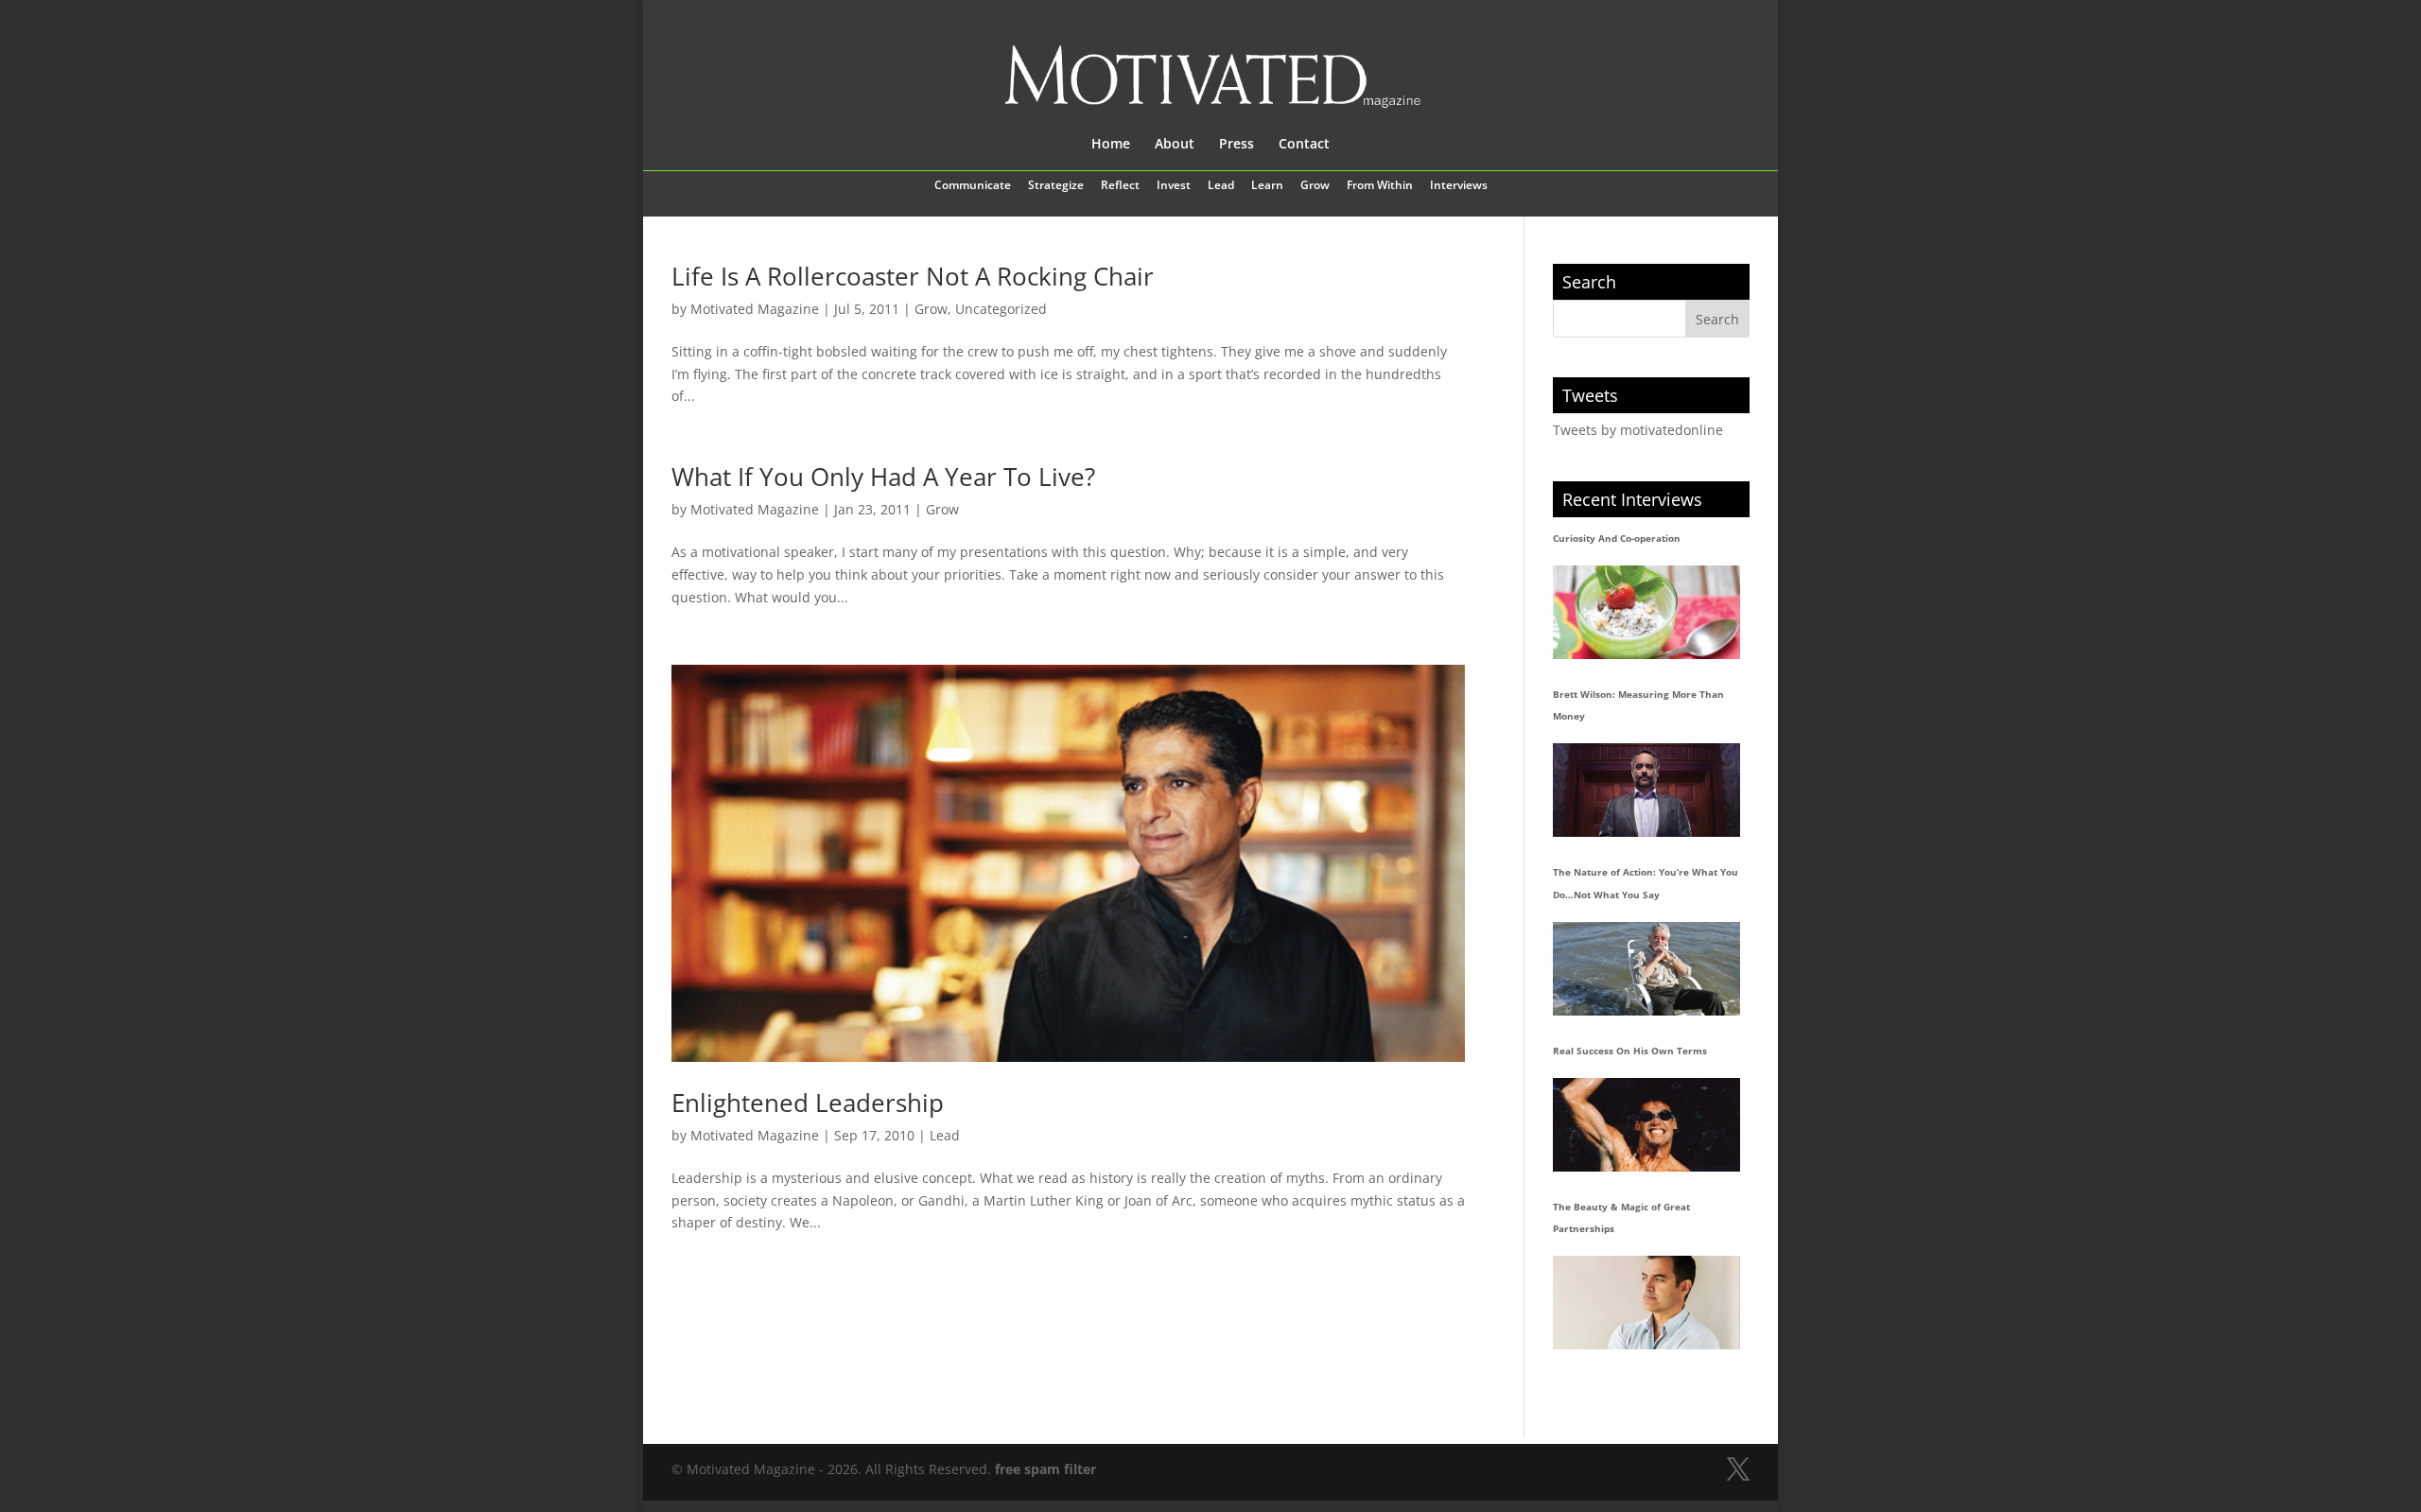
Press (1237, 145)
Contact (1304, 145)
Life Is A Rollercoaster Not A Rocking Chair (913, 276)
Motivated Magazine (755, 309)
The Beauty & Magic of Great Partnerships (1621, 1218)
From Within (1380, 186)
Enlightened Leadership (808, 1103)
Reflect (1120, 186)
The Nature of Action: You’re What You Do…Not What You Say (1646, 883)
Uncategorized (1001, 309)
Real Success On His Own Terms (1630, 1051)
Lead (1221, 186)
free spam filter (1045, 1469)
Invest (1174, 186)
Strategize (1056, 186)
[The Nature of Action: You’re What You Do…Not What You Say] (1646, 969)
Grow (1315, 186)
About (1175, 145)
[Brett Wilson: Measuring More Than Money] (1646, 790)
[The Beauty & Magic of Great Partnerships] (1646, 1303)
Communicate (973, 186)
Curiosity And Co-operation (1617, 538)
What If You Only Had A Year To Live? (883, 477)
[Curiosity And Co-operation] (1646, 612)
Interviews (1459, 186)
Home (1111, 145)
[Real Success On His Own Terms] (1646, 1125)
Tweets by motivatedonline (1638, 430)
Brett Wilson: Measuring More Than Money (1638, 705)
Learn (1267, 186)
